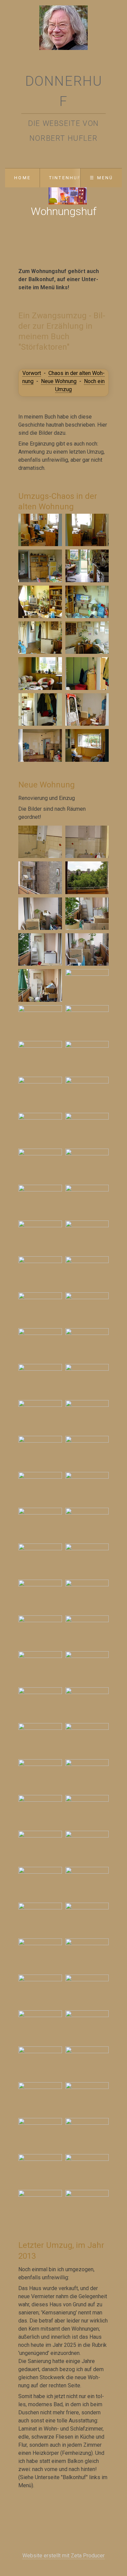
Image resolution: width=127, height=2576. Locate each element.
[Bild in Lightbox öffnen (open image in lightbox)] (40, 530)
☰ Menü (101, 178)
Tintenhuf (65, 178)
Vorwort (32, 373)
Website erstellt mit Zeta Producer (63, 2556)
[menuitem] (22, 178)
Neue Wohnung (59, 381)
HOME (23, 178)
